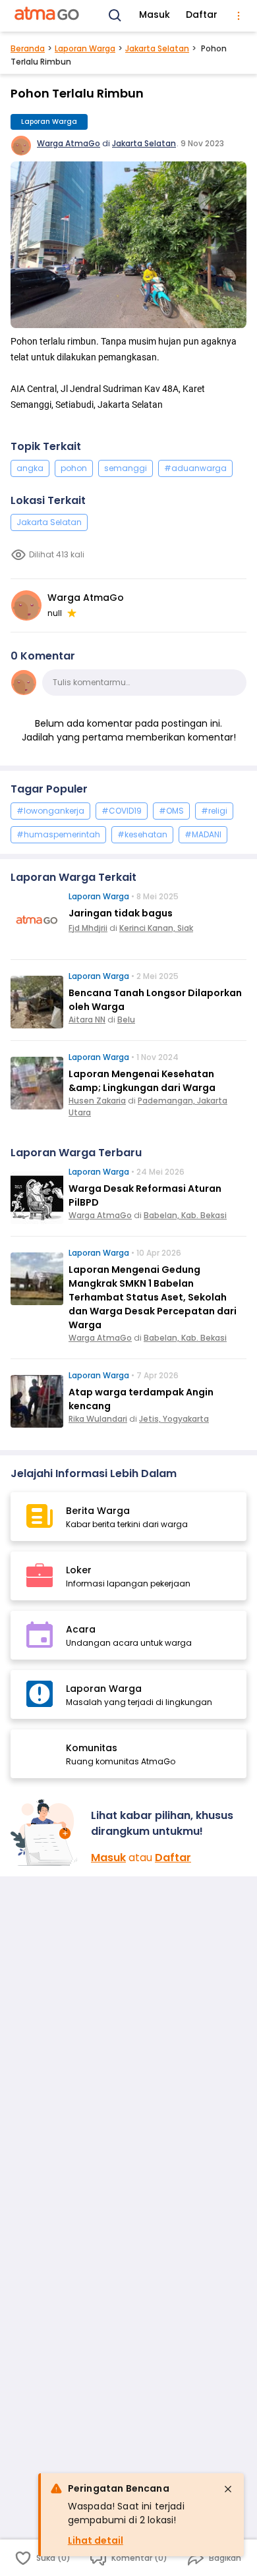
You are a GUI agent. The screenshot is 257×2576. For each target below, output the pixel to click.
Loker (79, 1570)
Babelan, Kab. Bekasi (185, 1215)
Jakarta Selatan (157, 48)
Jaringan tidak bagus (121, 913)
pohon (74, 468)
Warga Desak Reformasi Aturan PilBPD (145, 1195)
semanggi (126, 468)
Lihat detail (96, 2540)
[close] (228, 2489)
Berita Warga (98, 1511)
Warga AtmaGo (69, 143)
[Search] (115, 16)
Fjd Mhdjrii (88, 928)
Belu (126, 1020)
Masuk (155, 14)
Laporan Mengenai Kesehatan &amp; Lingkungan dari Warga (142, 1081)
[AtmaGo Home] (47, 16)
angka (30, 468)
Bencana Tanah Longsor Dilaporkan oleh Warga (155, 1000)
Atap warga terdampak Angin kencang (141, 1399)
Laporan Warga (85, 48)
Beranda (28, 48)
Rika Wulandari (98, 1419)
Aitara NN (87, 1020)
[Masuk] (45, 1833)
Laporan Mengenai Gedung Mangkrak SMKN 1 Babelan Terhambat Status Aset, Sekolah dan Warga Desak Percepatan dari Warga (153, 1297)
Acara (81, 1629)
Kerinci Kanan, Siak (156, 928)
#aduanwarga (195, 468)
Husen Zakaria (97, 1101)
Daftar (202, 14)
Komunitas (92, 1748)
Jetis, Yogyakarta (174, 1419)
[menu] (239, 16)
